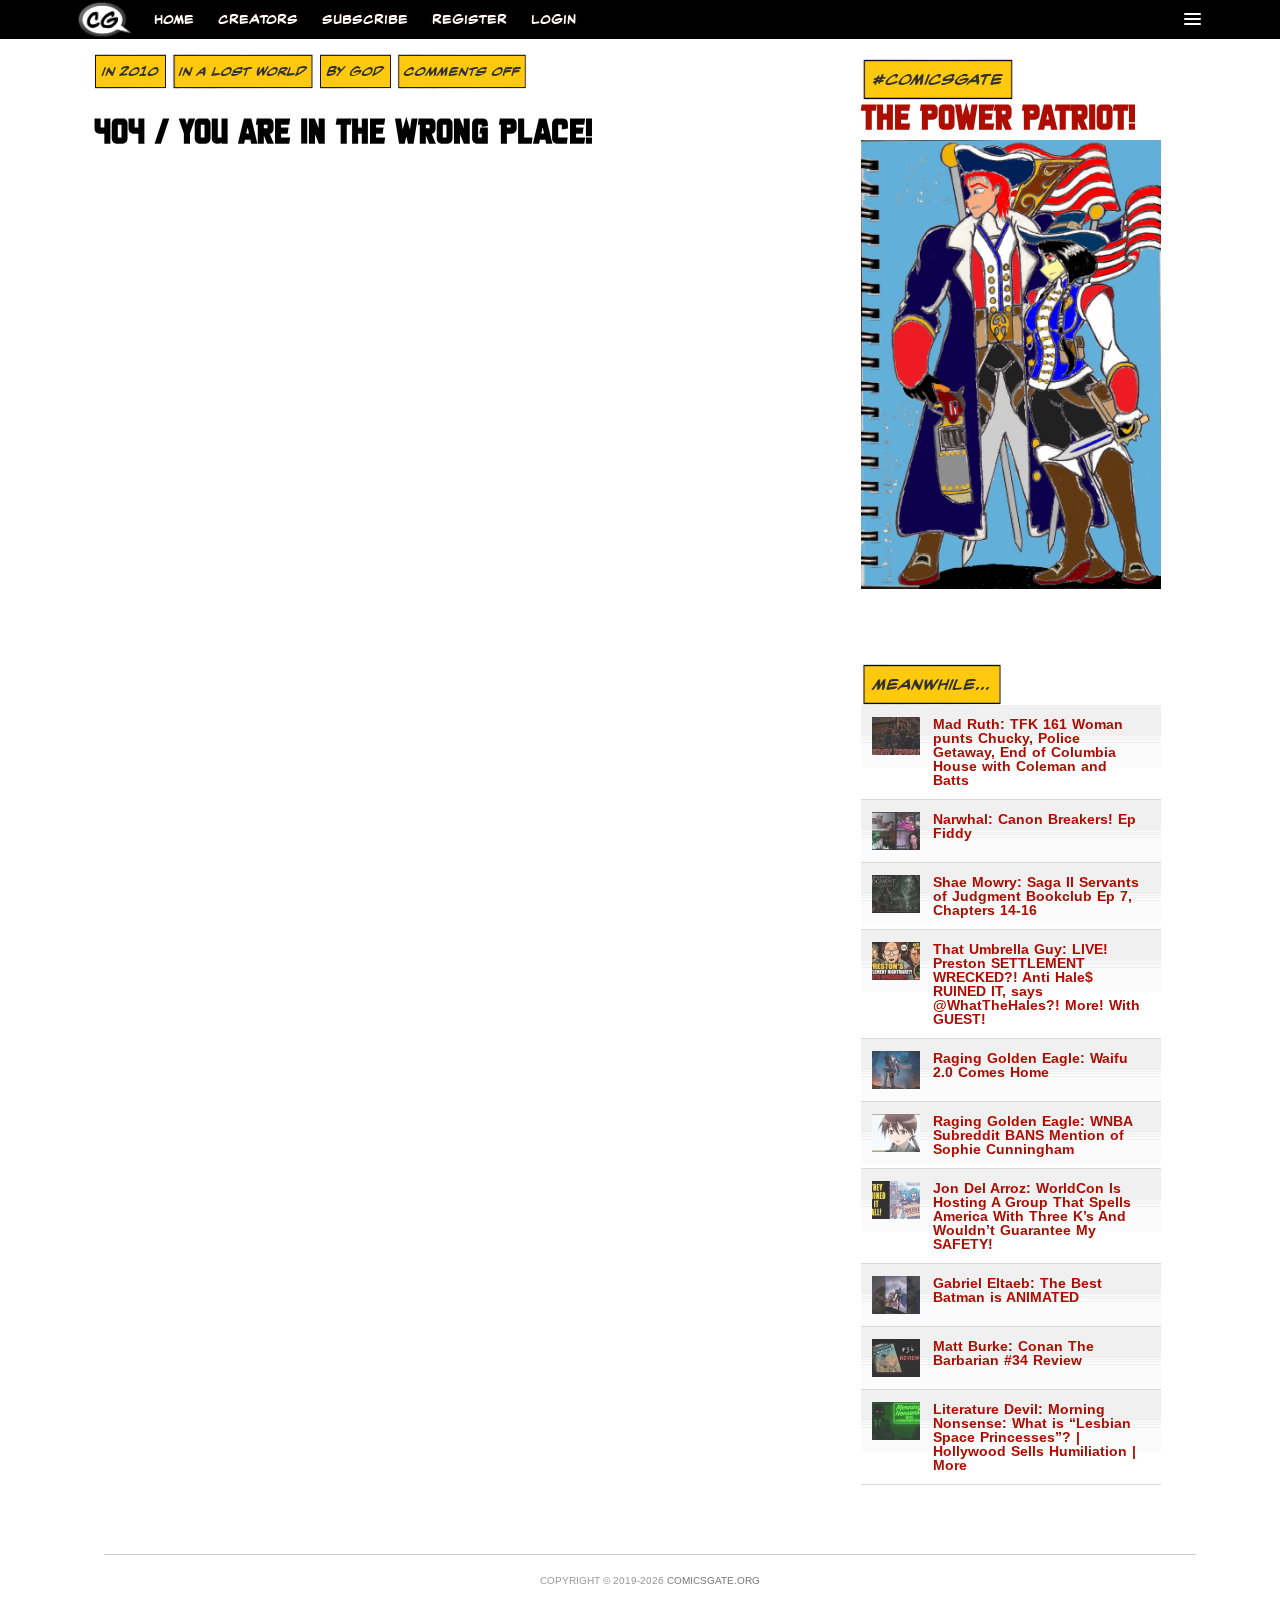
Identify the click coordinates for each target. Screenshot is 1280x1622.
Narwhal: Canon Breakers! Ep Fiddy (1034, 826)
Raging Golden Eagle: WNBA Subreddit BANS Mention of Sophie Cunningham (1032, 1135)
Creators (258, 19)
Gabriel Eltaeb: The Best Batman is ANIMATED (1017, 1290)
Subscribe (365, 19)
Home (174, 19)
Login (553, 19)
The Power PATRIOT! (998, 120)
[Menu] (1192, 18)
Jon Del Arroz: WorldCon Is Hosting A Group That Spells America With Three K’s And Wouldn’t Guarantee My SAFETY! (1032, 1216)
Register (469, 19)
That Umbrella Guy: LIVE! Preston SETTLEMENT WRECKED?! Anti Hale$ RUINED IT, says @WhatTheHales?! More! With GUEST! (1036, 984)
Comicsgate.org (713, 1580)
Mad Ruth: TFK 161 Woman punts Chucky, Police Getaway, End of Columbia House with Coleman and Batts (1028, 752)
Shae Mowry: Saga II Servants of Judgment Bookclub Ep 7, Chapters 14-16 (1036, 896)
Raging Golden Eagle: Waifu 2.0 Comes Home (1030, 1065)
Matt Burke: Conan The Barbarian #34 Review (1013, 1353)
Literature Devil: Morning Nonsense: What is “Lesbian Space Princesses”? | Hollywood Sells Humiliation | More (1034, 1437)
